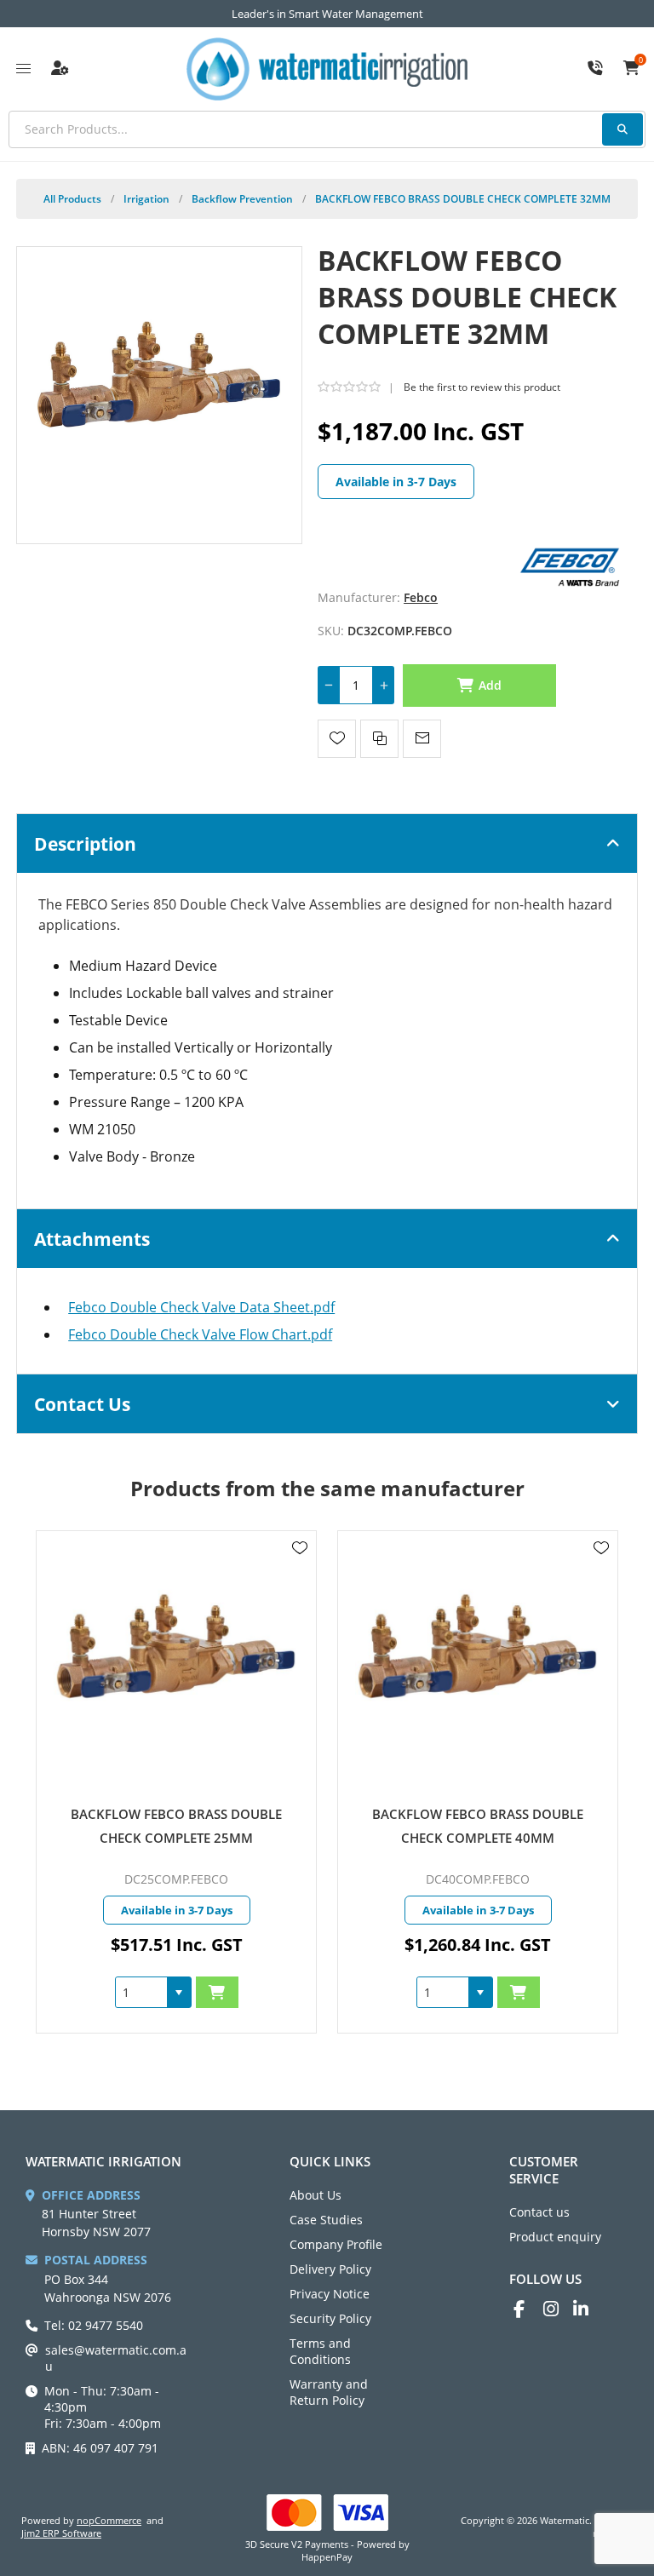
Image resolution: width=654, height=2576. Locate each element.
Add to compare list (379, 739)
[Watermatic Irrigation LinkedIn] (588, 2309)
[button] (78, 1992)
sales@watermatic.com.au (116, 2358)
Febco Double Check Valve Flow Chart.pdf (200, 1334)
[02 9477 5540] (595, 69)
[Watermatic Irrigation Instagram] (558, 2309)
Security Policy (330, 2318)
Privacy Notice (330, 2294)
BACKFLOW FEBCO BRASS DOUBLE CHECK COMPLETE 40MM (377, 1826)
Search (622, 129)
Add (490, 685)
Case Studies (326, 2220)
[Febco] (570, 565)
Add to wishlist (337, 739)
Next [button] (605, 1472)
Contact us (539, 2212)
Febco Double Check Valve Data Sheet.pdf (201, 1307)
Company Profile (336, 2244)
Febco (421, 597)
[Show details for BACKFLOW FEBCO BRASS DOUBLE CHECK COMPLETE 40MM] (377, 1667)
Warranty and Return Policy (329, 2392)
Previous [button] (49, 1472)
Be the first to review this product (482, 387)
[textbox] (327, 129)
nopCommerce (109, 2520)
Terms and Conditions (320, 2351)
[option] (377, 1782)
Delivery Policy (330, 2269)
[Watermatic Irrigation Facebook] (528, 2309)
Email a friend (422, 739)
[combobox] (41, 1992)
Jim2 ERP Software (61, 2533)
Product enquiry (555, 2237)
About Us (316, 2195)
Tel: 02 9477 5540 (94, 2325)
